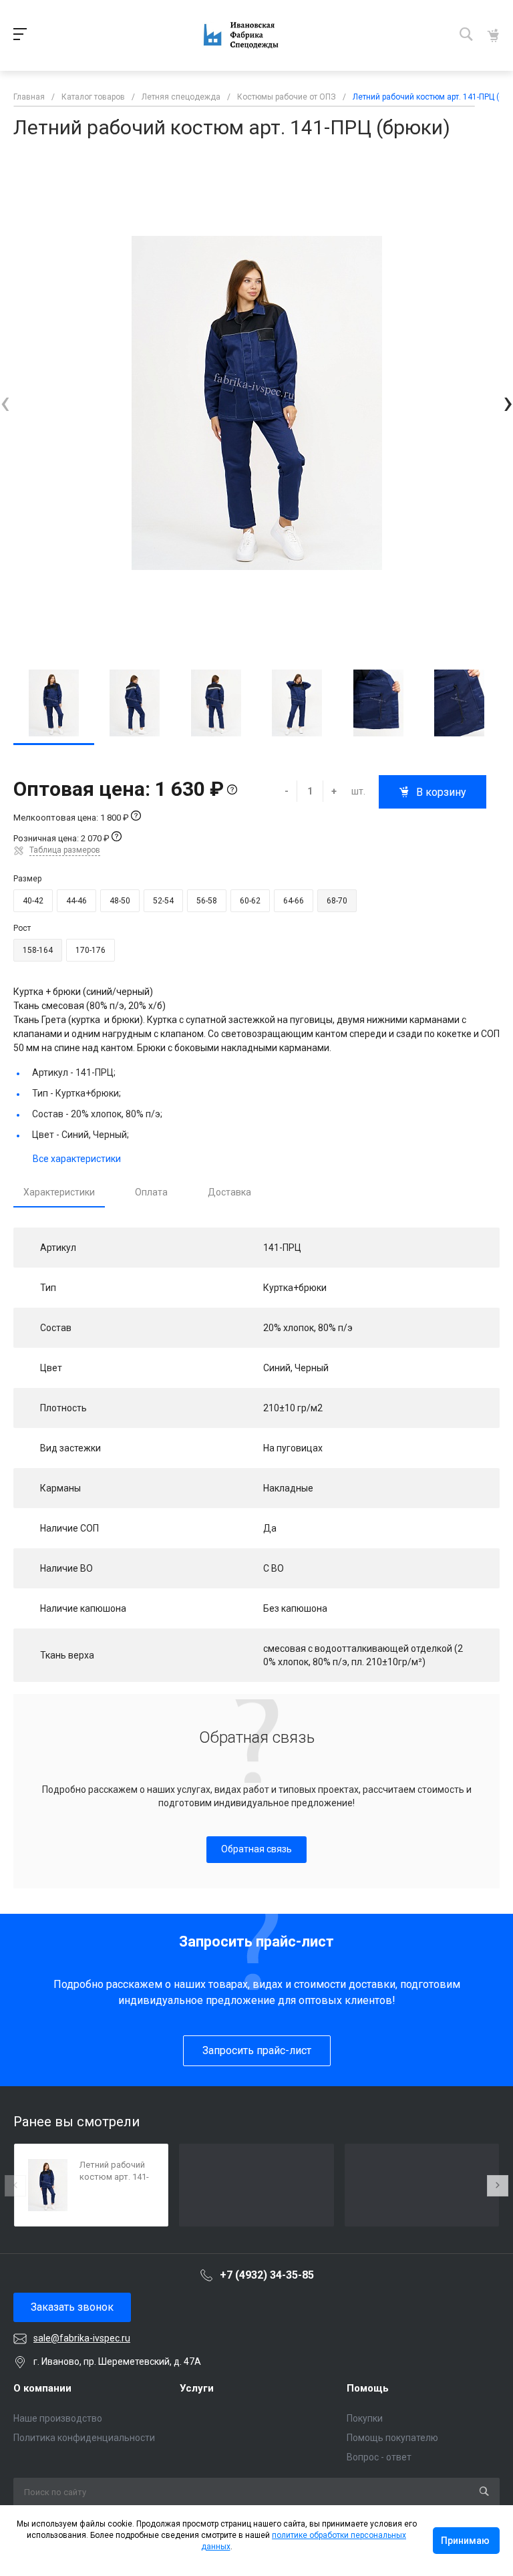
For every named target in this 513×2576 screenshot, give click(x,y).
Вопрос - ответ (379, 2457)
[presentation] (5, 403)
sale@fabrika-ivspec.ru (82, 2338)
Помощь (368, 2388)
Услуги (197, 2388)
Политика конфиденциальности (84, 2438)
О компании (42, 2388)
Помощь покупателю (392, 2438)
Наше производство (58, 2418)
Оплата (151, 1192)
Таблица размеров (65, 850)
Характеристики (59, 1192)
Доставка (229, 1192)
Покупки (365, 2418)
